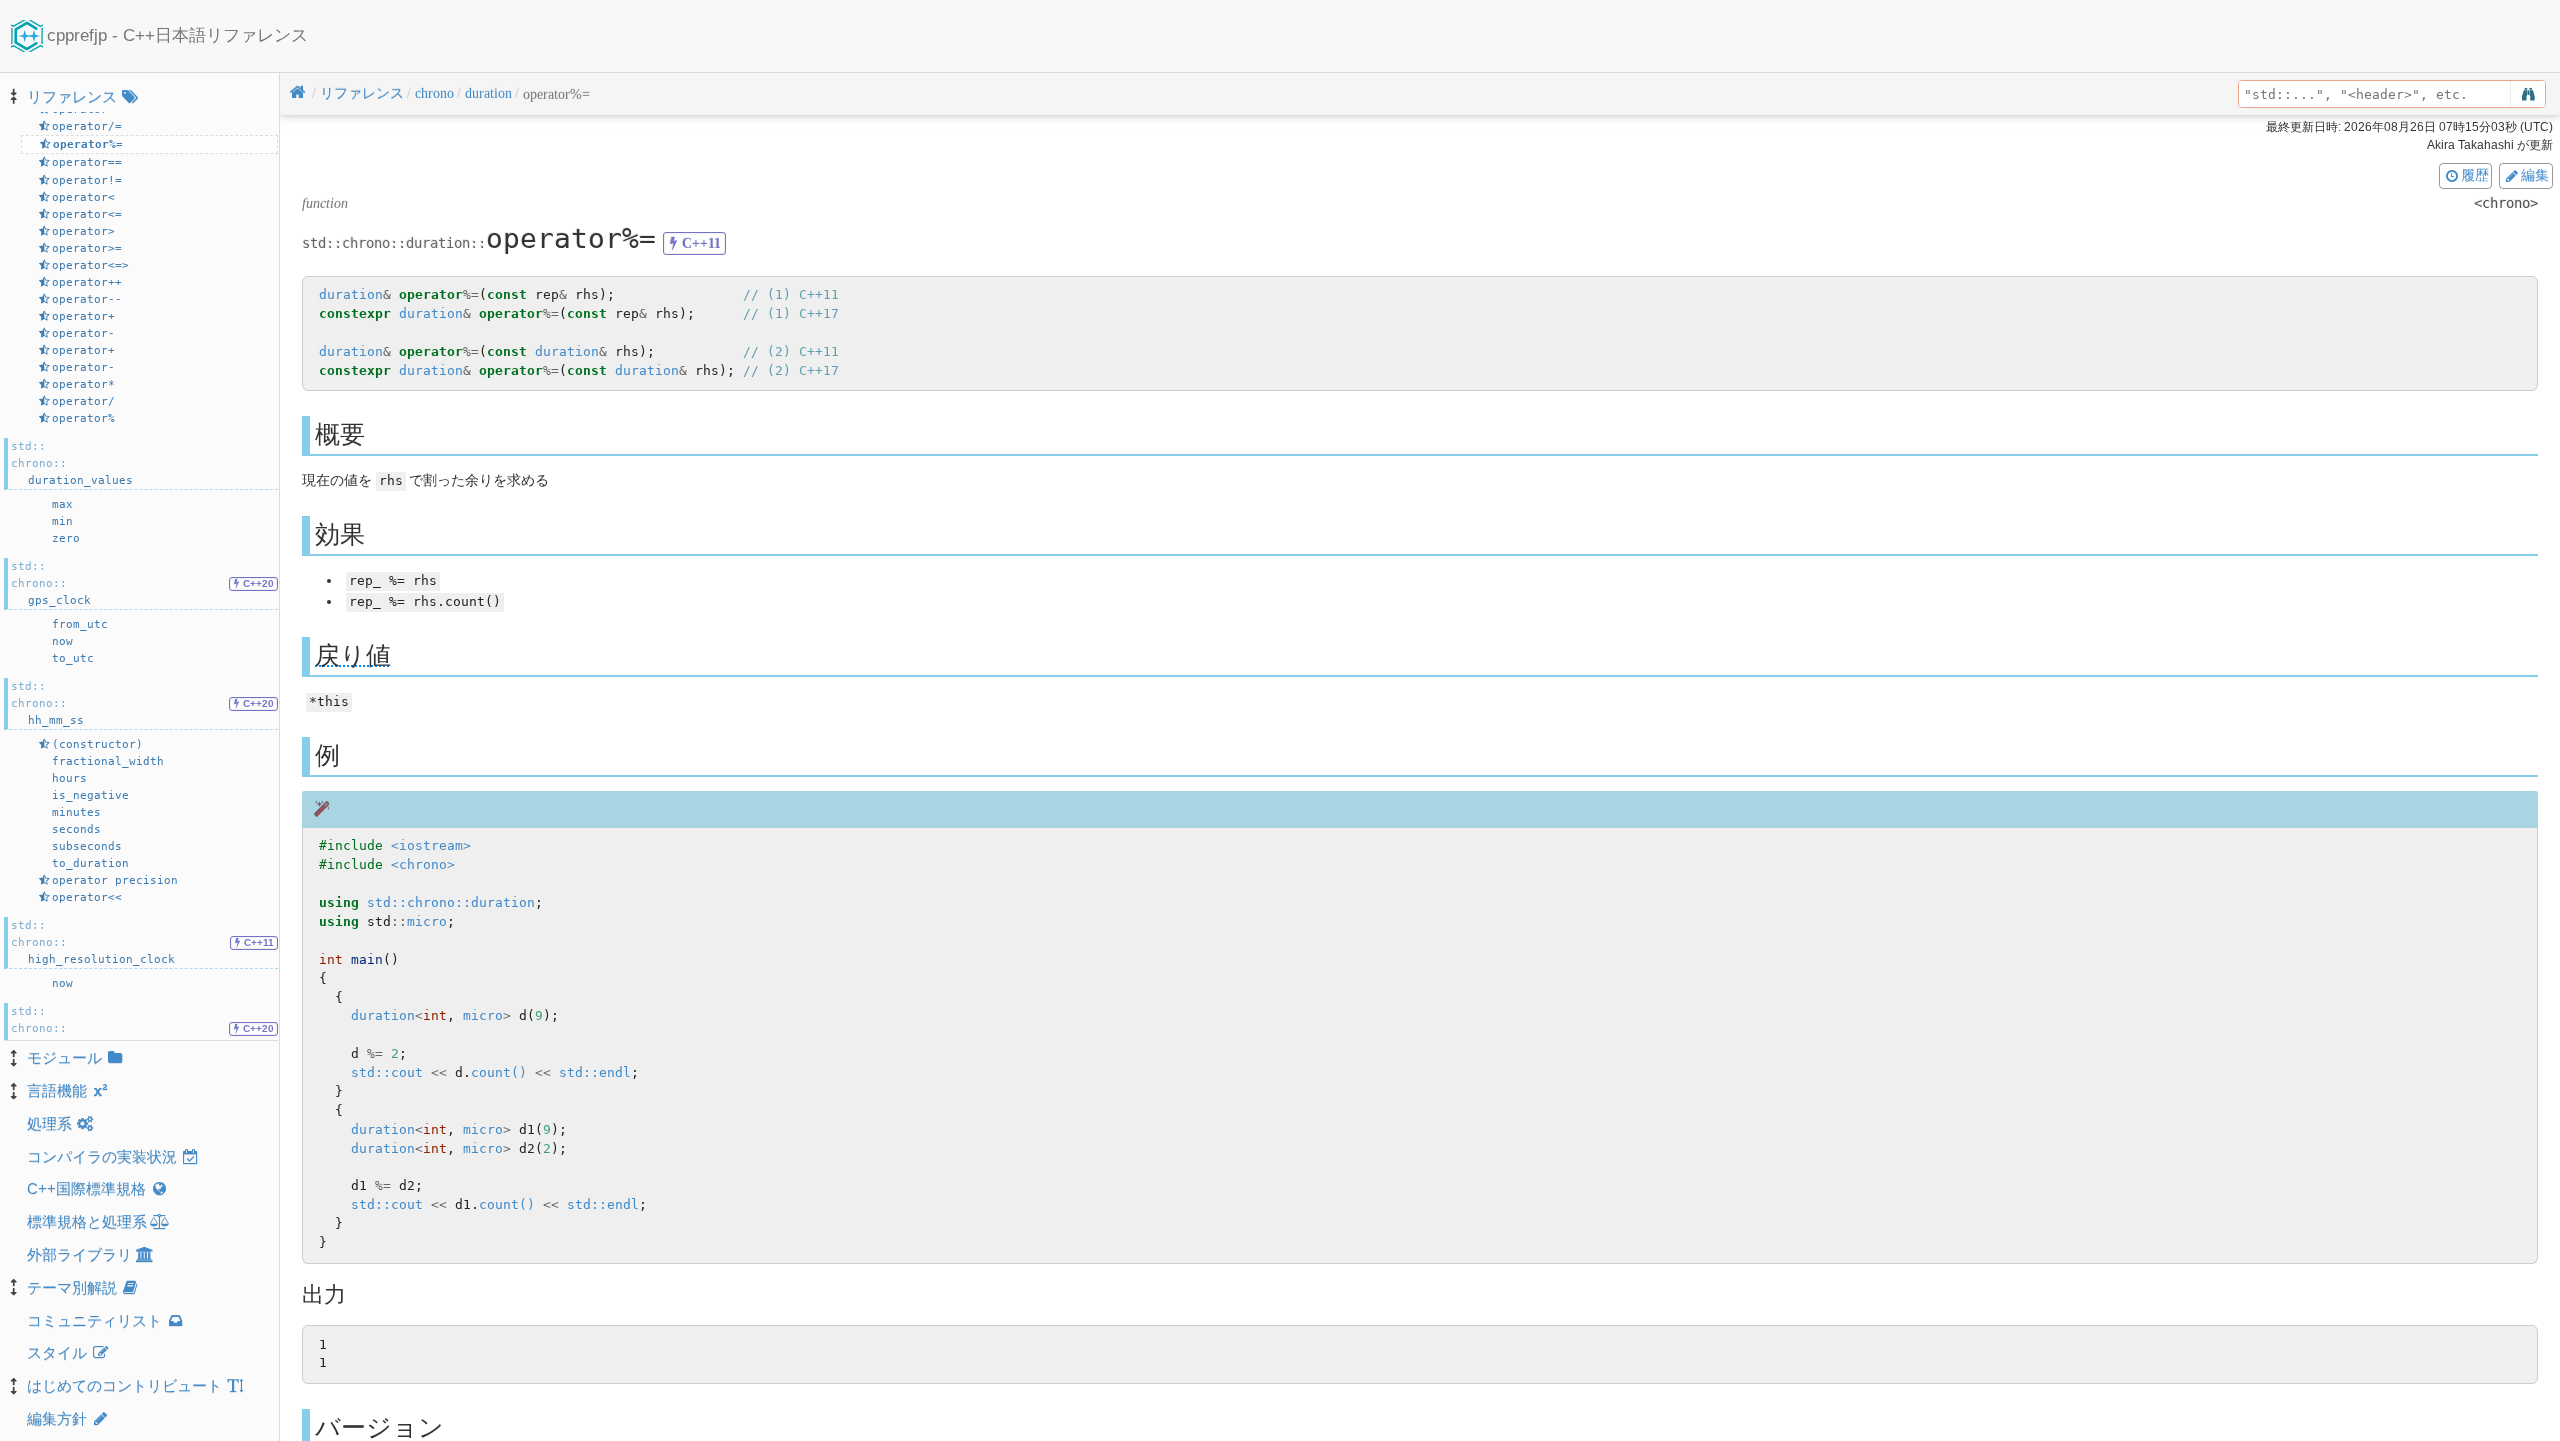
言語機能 (57, 1090)
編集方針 (57, 1418)
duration (351, 294)
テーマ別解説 (72, 1287)
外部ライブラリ (79, 1254)
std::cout (387, 1072)
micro (427, 921)
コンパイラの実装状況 (102, 1156)
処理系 (49, 1123)
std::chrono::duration (451, 902)
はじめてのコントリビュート (124, 1385)
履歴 (2475, 175)
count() (499, 1072)
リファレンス (72, 96)
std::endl (595, 1072)
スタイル (57, 1352)
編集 (2535, 175)
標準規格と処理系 (87, 1221)
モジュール (64, 1057)
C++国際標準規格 (86, 1188)
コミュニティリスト (94, 1320)
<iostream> (431, 845)
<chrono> (423, 864)
